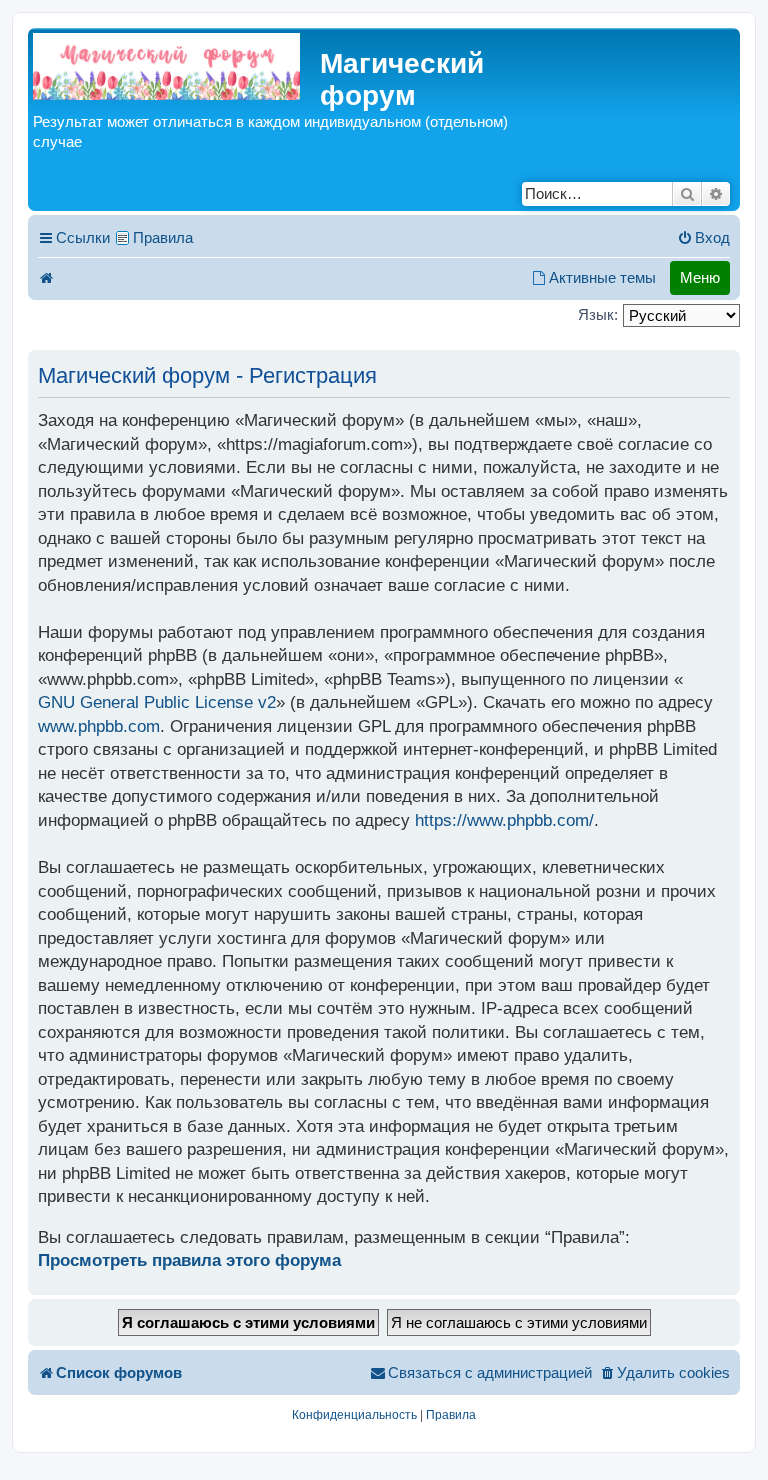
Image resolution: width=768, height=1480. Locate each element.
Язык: (598, 314)
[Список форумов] (166, 66)
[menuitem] (703, 238)
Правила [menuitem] (163, 237)
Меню (700, 277)
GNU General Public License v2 (157, 702)
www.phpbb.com (99, 726)
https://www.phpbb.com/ (504, 820)
